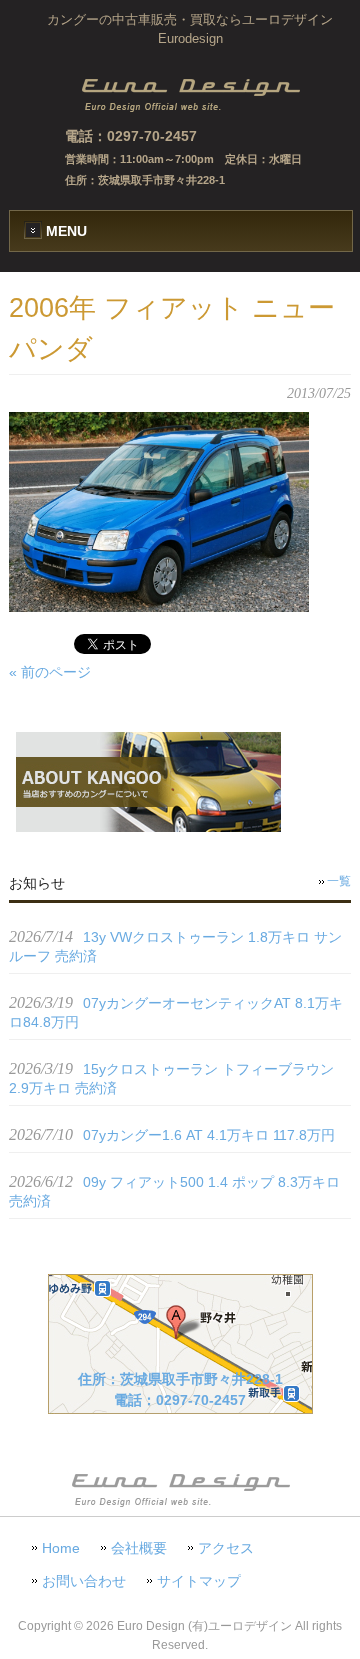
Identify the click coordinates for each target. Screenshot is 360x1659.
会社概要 (139, 1548)
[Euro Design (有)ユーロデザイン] (190, 107)
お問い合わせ (84, 1581)
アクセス (226, 1548)
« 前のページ (50, 672)
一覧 (339, 881)
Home (61, 1548)
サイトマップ (199, 1581)
